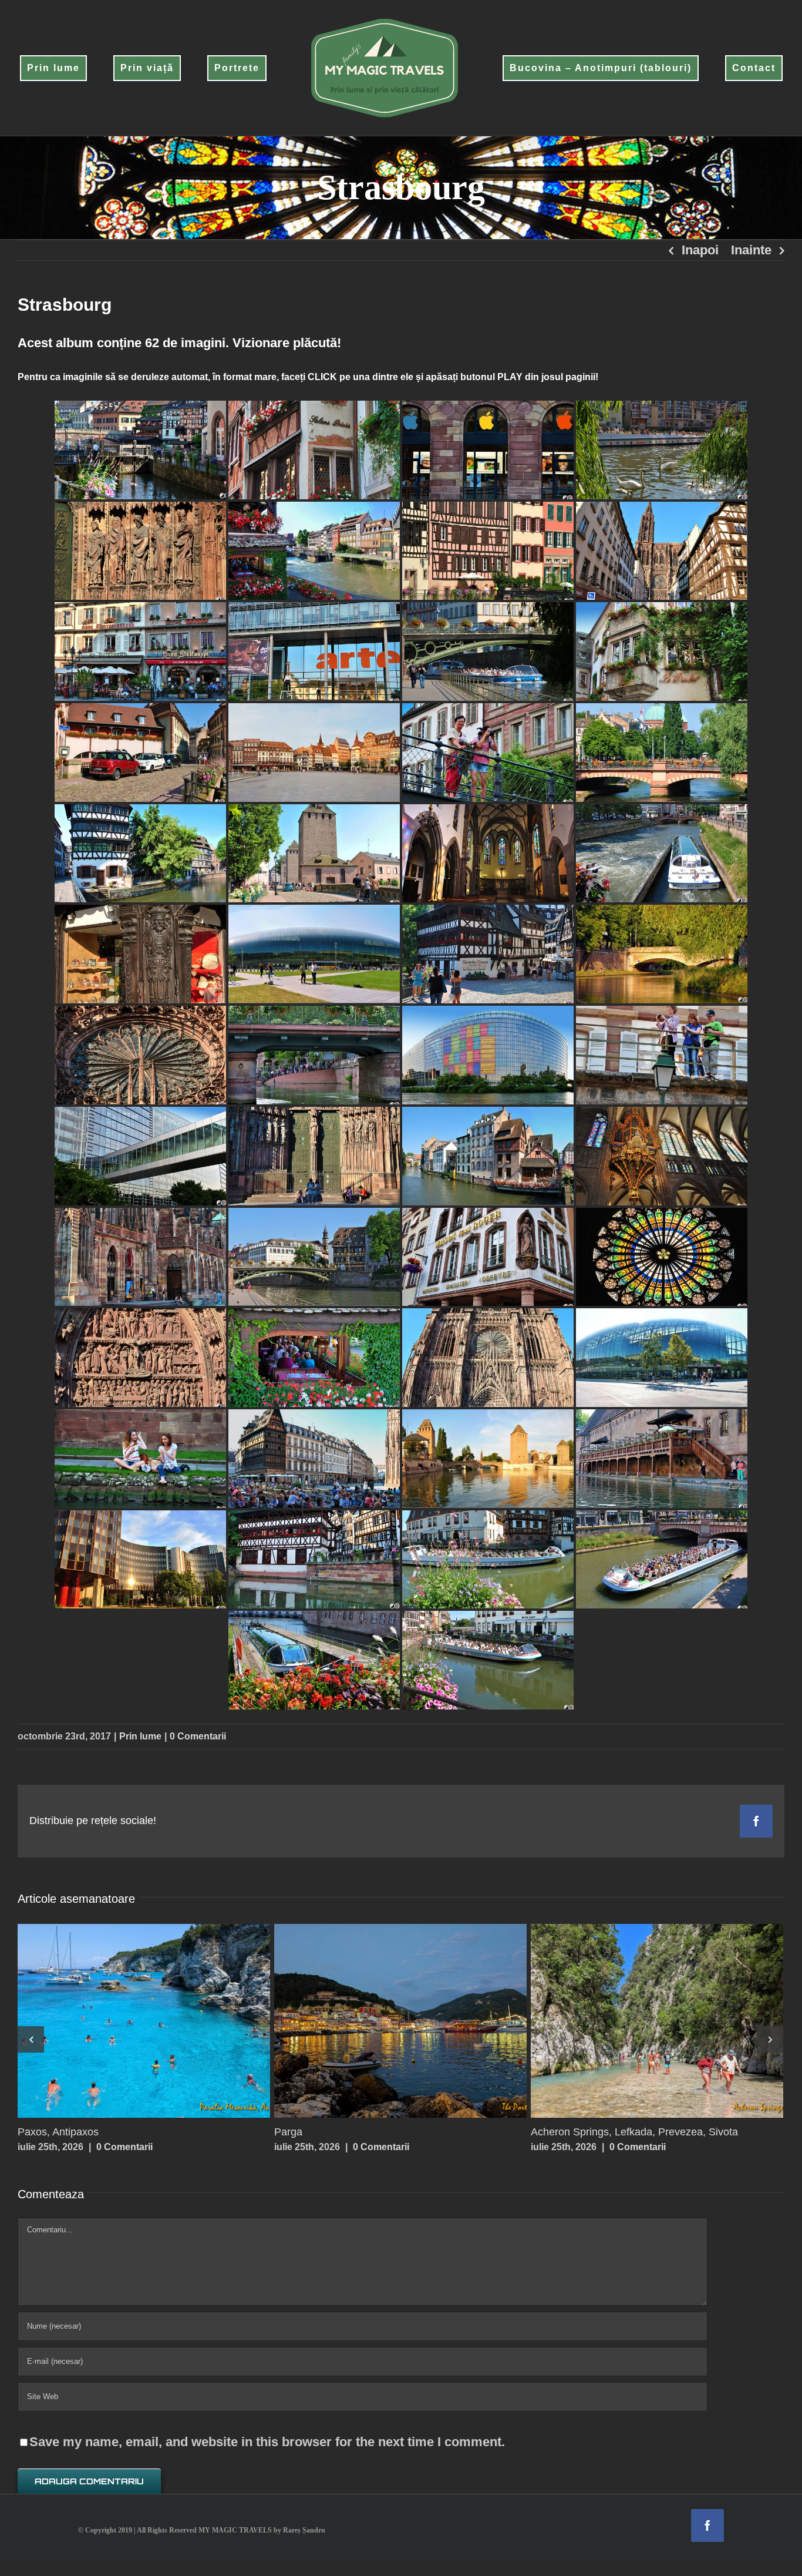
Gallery (167, 2021)
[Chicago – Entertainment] (657, 2021)
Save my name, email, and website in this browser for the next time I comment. (267, 2442)
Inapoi (700, 250)
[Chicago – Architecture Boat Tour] (144, 2021)
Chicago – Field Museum (378, 2021)
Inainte (751, 250)
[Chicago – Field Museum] (400, 2021)
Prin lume (140, 1736)
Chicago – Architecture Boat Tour (122, 2021)
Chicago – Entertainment (635, 2021)
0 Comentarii (198, 1736)
